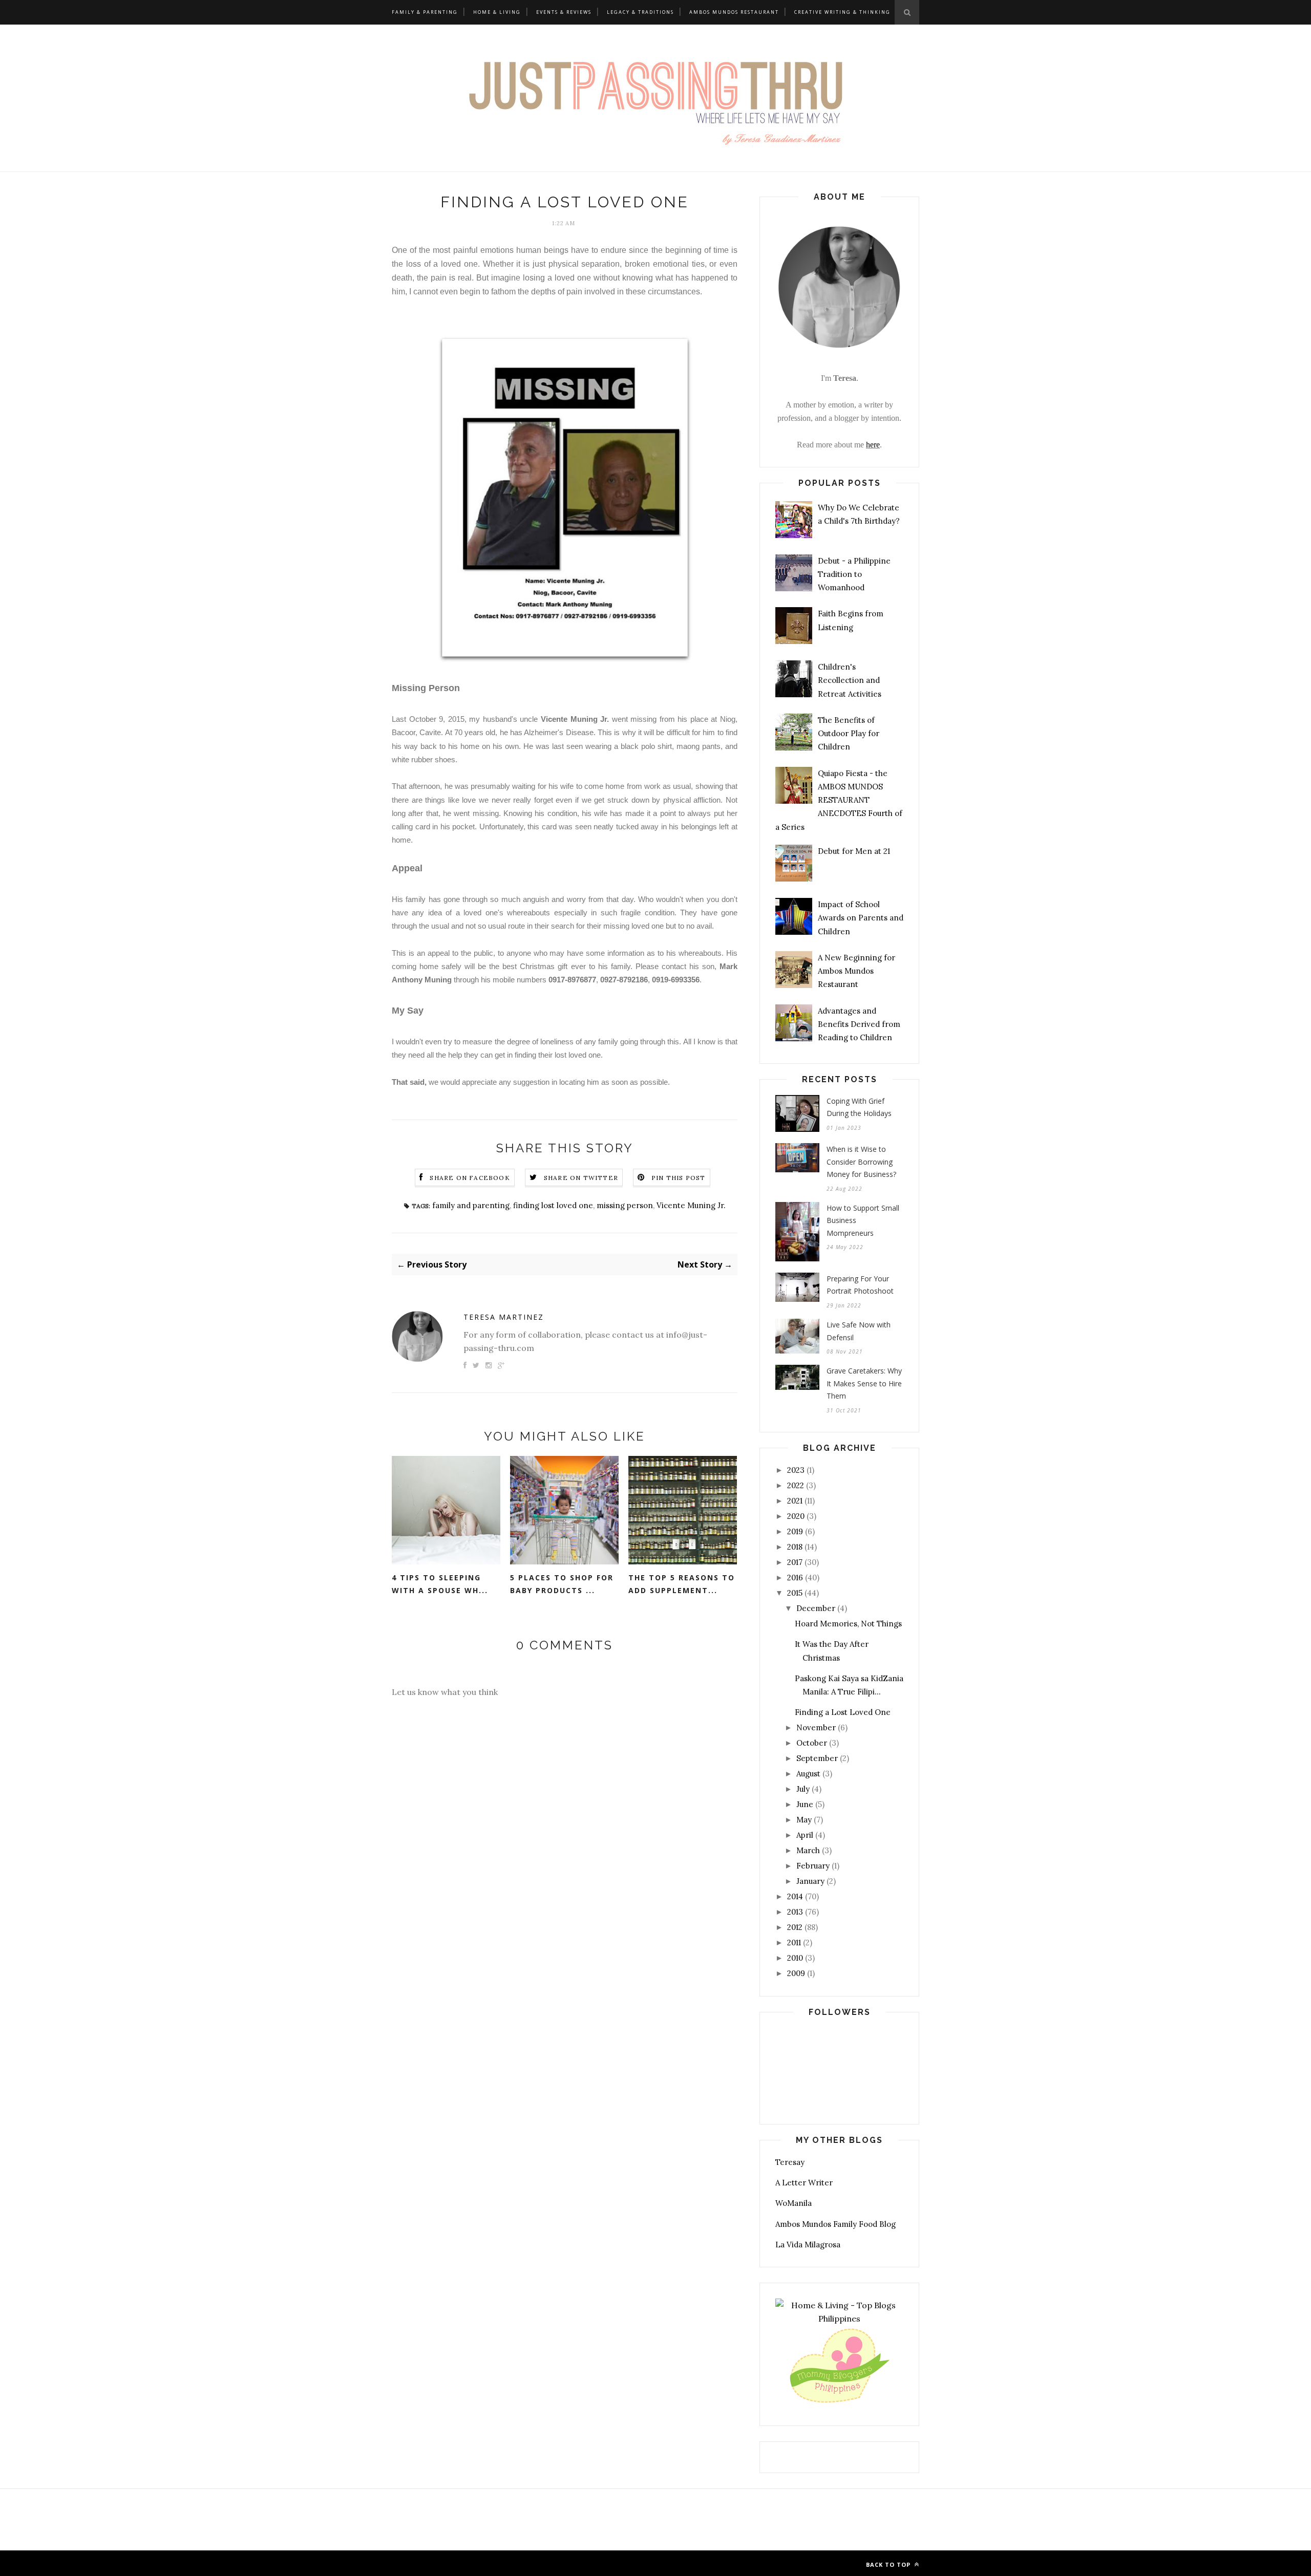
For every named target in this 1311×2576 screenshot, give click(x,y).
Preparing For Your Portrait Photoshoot (860, 1285)
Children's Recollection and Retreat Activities (850, 680)
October (812, 1743)
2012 (795, 1927)
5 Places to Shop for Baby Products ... (562, 1584)
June (805, 1804)
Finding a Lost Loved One (843, 1712)
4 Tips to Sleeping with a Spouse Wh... (440, 1584)
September (817, 1758)
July (803, 1789)
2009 (796, 1973)
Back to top (889, 2564)
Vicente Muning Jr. (691, 1205)
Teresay (790, 2162)
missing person (625, 1205)
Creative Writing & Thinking (842, 12)
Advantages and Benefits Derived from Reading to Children (859, 1024)
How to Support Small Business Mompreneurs (863, 1220)
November (816, 1727)
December (816, 1608)
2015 (795, 1593)
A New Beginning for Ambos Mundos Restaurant (857, 971)
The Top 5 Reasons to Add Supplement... (682, 1584)
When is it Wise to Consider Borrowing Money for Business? (861, 1162)
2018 (795, 1547)
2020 (796, 1516)
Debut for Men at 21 (854, 851)
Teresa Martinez (504, 1317)
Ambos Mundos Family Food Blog (836, 2224)
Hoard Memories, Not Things (848, 1624)
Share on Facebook (470, 1178)
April (805, 1835)
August (808, 1774)
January (810, 1881)
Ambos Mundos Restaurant (734, 12)
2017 (795, 1562)
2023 (796, 1470)
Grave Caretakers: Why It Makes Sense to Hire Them (864, 1383)
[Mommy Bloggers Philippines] (839, 2403)
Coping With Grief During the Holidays (859, 1107)
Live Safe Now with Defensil (859, 1331)
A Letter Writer (804, 2183)
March (808, 1850)
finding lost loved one (553, 1205)
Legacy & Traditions (640, 12)
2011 (794, 1942)
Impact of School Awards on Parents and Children (861, 918)
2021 (795, 1501)
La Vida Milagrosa (808, 2245)
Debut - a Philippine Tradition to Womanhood (854, 574)
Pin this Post (679, 1178)
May (804, 1820)
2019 (795, 1531)
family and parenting (471, 1205)
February (813, 1866)
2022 (796, 1485)
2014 (795, 1896)
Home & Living (497, 12)
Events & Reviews (564, 12)
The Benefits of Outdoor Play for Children (849, 734)
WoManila (794, 2203)
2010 (795, 1958)
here (873, 445)
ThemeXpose (471, 2563)
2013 (795, 1912)
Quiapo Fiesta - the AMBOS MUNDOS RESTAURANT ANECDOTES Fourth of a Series (839, 800)
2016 (795, 1577)
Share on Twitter (581, 1178)
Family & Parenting (425, 12)
